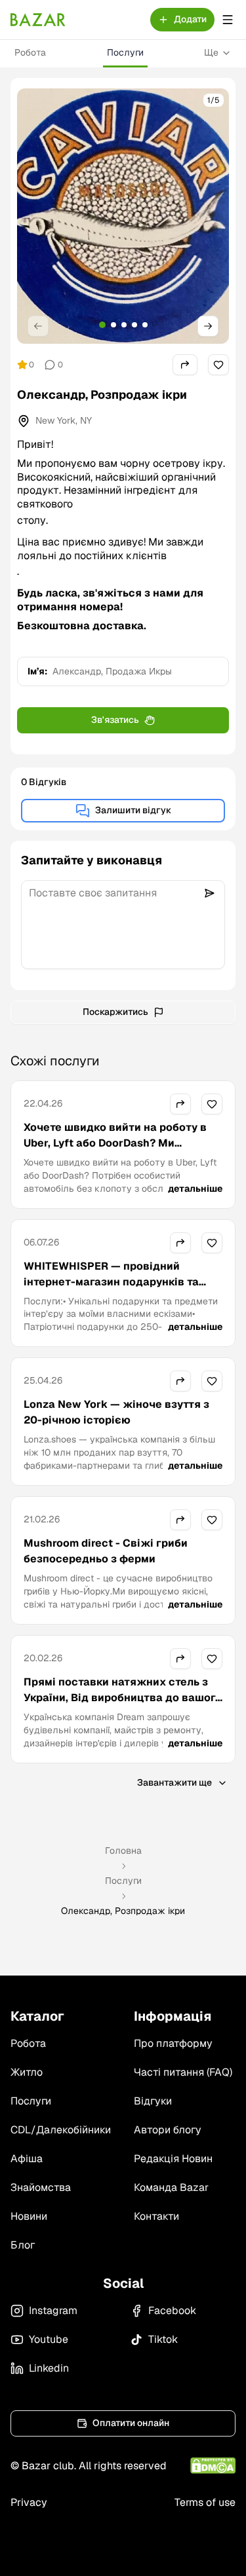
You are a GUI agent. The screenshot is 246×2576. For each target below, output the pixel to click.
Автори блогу (168, 2130)
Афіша (27, 2159)
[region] (123, 216)
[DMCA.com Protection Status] (213, 2466)
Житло (27, 2072)
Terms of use (205, 2502)
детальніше (195, 1188)
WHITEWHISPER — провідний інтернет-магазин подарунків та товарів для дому (111, 1282)
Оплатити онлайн (131, 2423)
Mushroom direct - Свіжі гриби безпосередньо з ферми (106, 1551)
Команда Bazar (171, 2187)
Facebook (172, 2310)
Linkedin (49, 2368)
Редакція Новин (173, 2159)
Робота (30, 52)
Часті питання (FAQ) (183, 2072)
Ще (211, 52)
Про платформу (173, 2043)
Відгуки (153, 2101)
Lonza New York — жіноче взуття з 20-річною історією (116, 1412)
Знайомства (41, 2187)
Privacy (29, 2502)
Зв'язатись (115, 720)
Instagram (53, 2310)
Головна (123, 1850)
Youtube (49, 2339)
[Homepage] (38, 20)
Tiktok (163, 2339)
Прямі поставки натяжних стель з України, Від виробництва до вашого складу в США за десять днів (123, 1698)
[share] (185, 365)
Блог (23, 2245)
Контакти (156, 2216)
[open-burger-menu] (228, 20)
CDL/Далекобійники (61, 2130)
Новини (29, 2216)
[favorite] (218, 365)
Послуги (125, 52)
